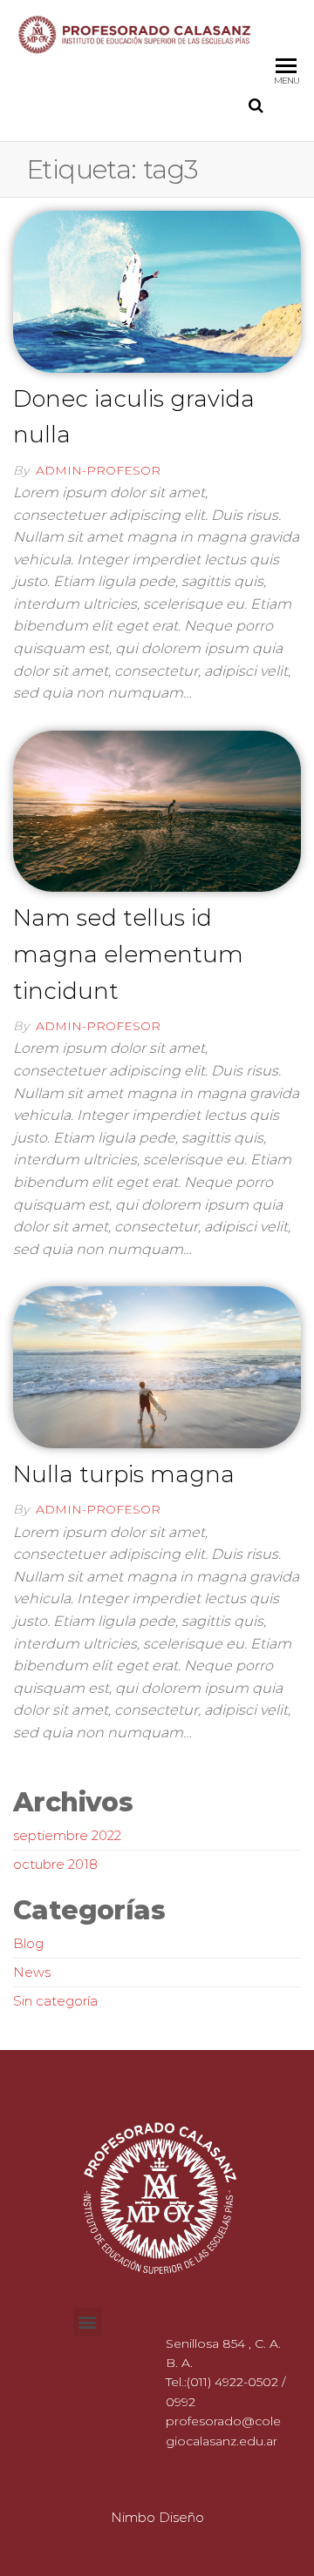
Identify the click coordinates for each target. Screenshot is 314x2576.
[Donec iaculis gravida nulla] (157, 290)
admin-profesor (98, 470)
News (32, 1972)
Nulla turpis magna (124, 1474)
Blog (28, 1943)
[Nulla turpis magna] (157, 1366)
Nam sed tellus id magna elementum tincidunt (128, 954)
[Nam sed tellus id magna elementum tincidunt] (157, 810)
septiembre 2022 (67, 1835)
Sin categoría (55, 2001)
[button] (88, 2322)
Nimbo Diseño (157, 2517)
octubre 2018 (55, 1864)
